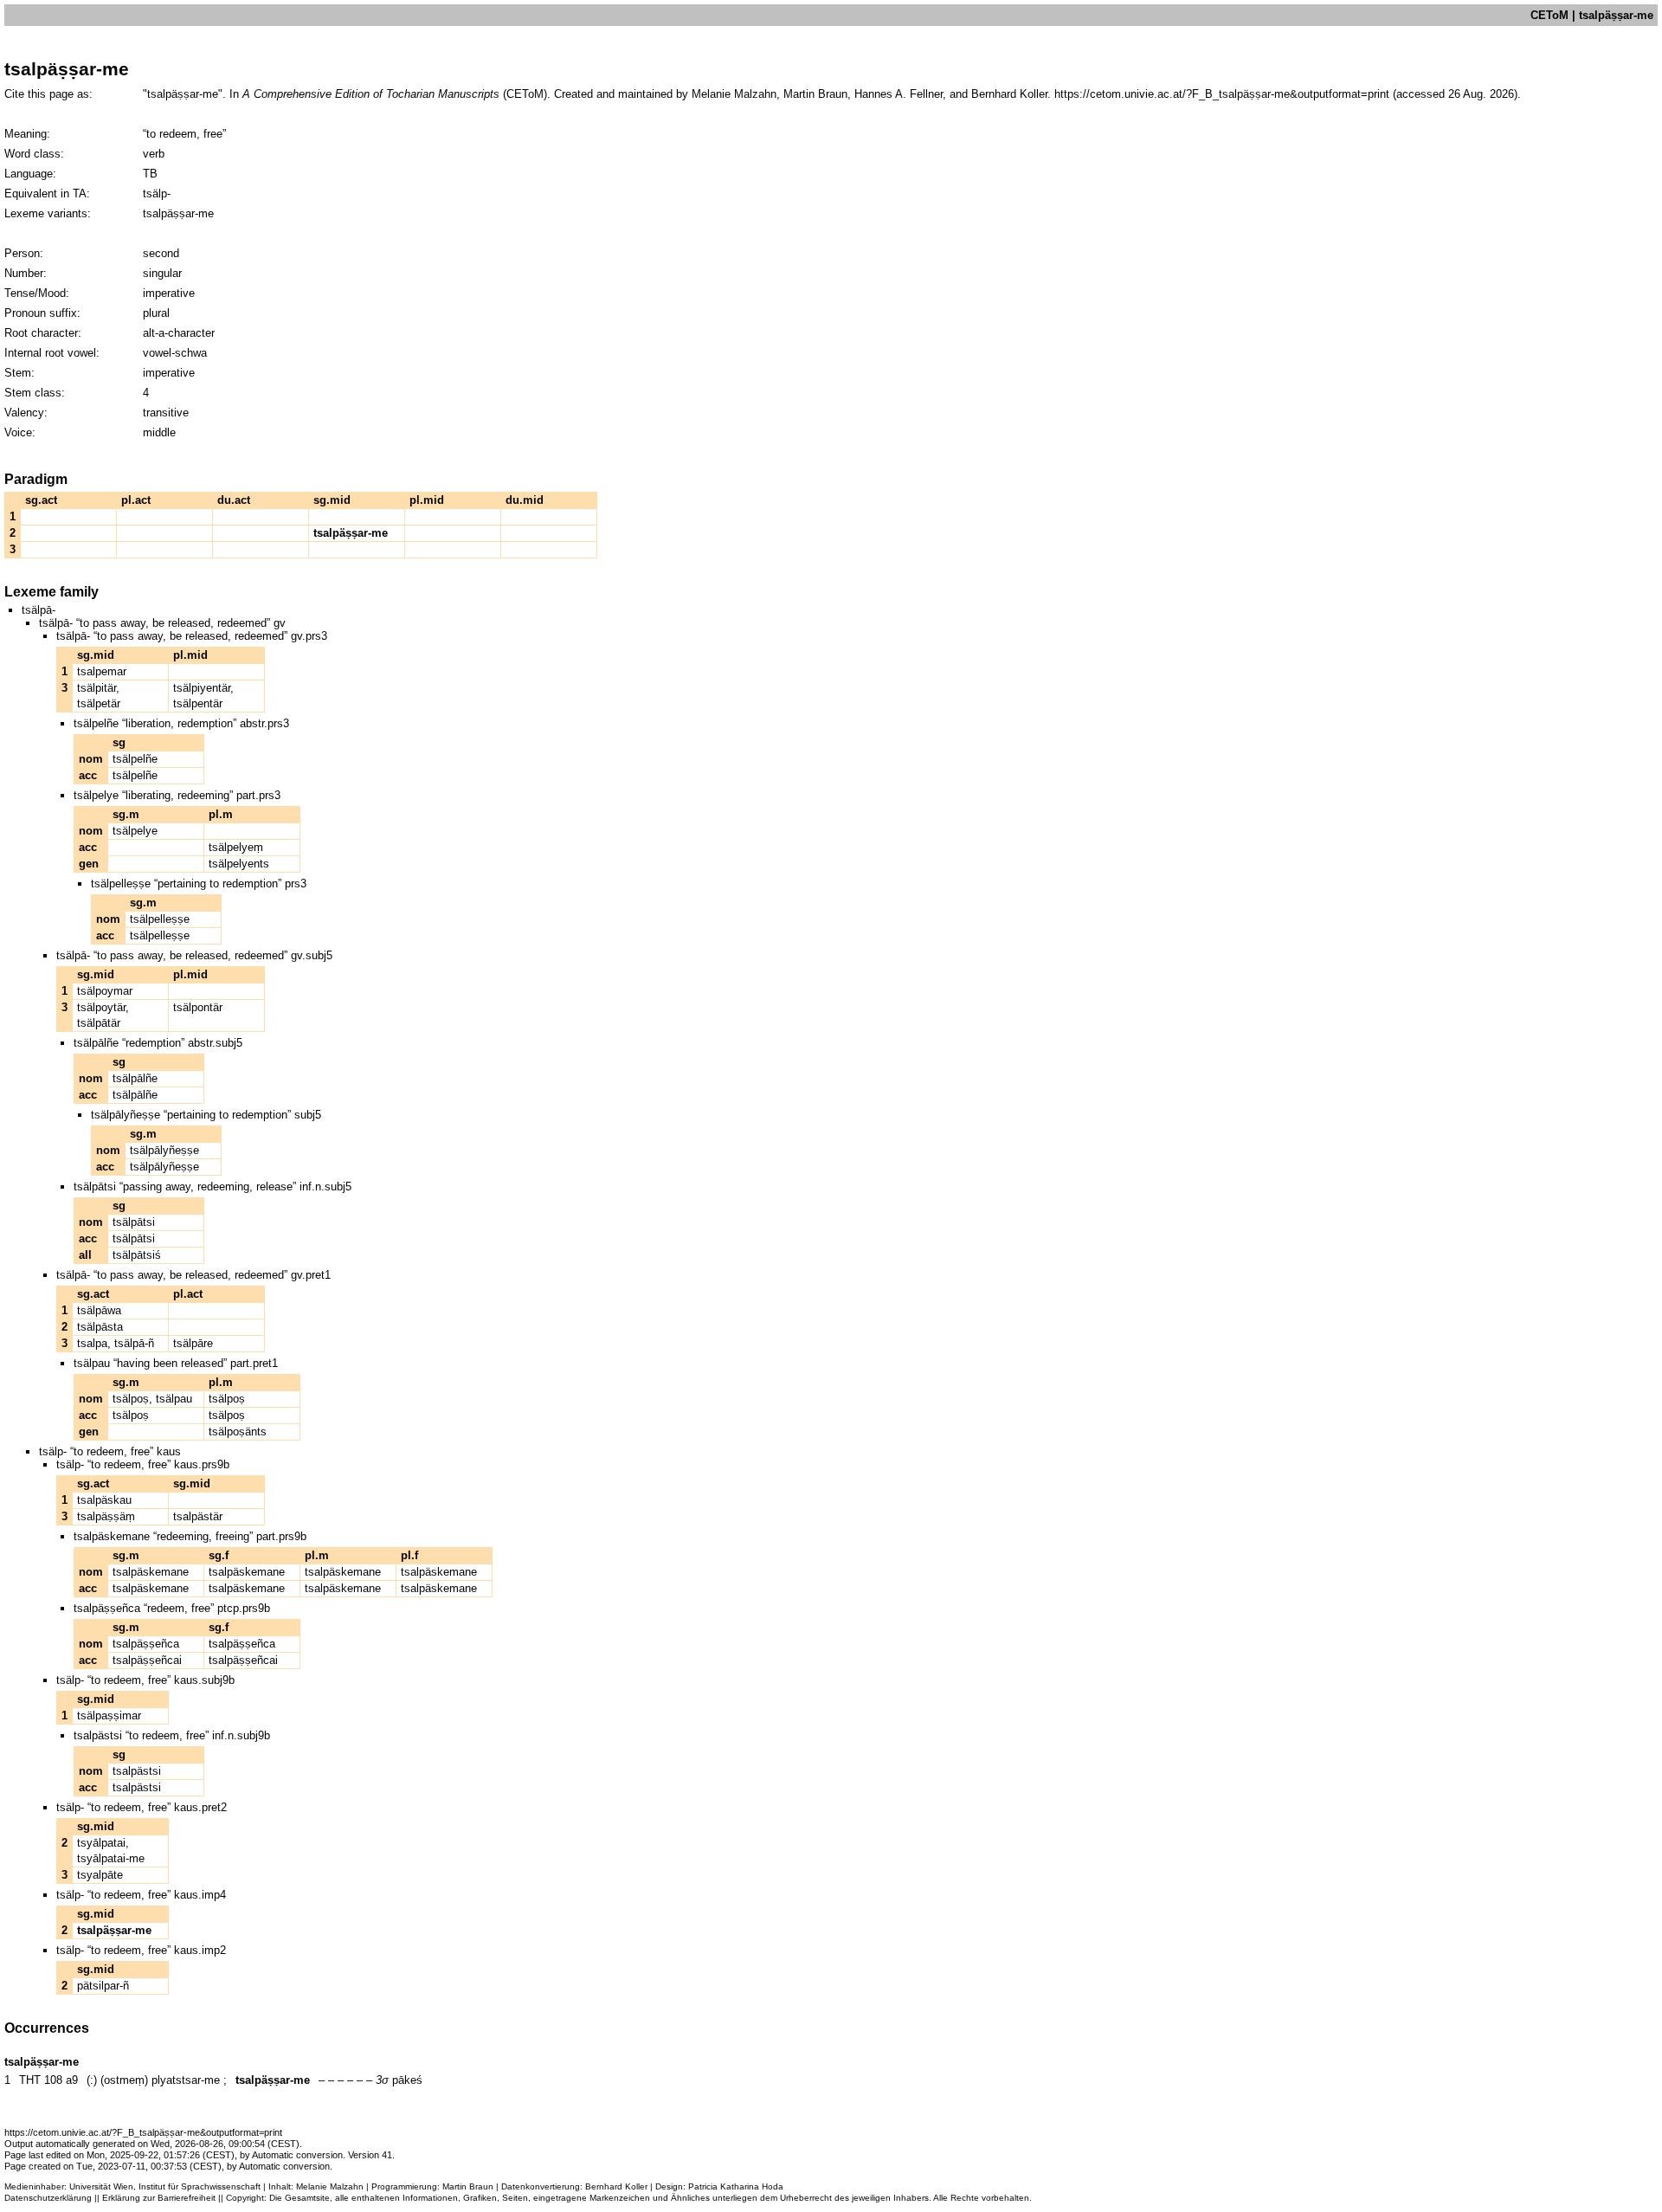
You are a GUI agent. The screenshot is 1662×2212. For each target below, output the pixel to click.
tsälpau (174, 1399)
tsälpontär (198, 1007)
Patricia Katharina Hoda (736, 2186)
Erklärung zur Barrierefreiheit (159, 2198)
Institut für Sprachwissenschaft (200, 2186)
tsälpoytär (101, 1007)
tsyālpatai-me (111, 1858)
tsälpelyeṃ (236, 847)
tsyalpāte (100, 1875)
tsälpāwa (99, 1310)
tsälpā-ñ (134, 1343)
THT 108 (41, 2080)
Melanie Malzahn (330, 2186)
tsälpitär (97, 688)
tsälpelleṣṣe (160, 919)
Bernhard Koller (616, 2186)
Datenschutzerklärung (48, 2198)
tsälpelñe (135, 759)
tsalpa (92, 1343)
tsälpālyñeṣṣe (164, 1150)
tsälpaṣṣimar (109, 1715)
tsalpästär (198, 1516)
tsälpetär (99, 703)
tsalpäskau (104, 1500)
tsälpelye (135, 831)
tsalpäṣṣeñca (146, 1644)
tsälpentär (198, 703)
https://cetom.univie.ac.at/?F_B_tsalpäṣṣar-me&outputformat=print (1222, 94)
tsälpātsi (134, 1222)
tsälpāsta (100, 1327)
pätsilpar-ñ (103, 1986)
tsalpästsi (137, 1771)
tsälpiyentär (202, 688)
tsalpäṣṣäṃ (106, 1516)
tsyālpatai (101, 1843)
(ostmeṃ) (124, 2080)
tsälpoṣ (131, 1399)
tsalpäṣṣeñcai (147, 1660)
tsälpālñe (135, 1078)
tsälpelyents (239, 864)
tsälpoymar (105, 991)
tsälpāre (193, 1343)
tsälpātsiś (137, 1255)
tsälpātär (99, 1023)
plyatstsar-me (186, 2080)
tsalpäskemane (151, 1572)
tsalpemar (102, 671)
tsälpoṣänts (238, 1432)
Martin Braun (468, 2186)
